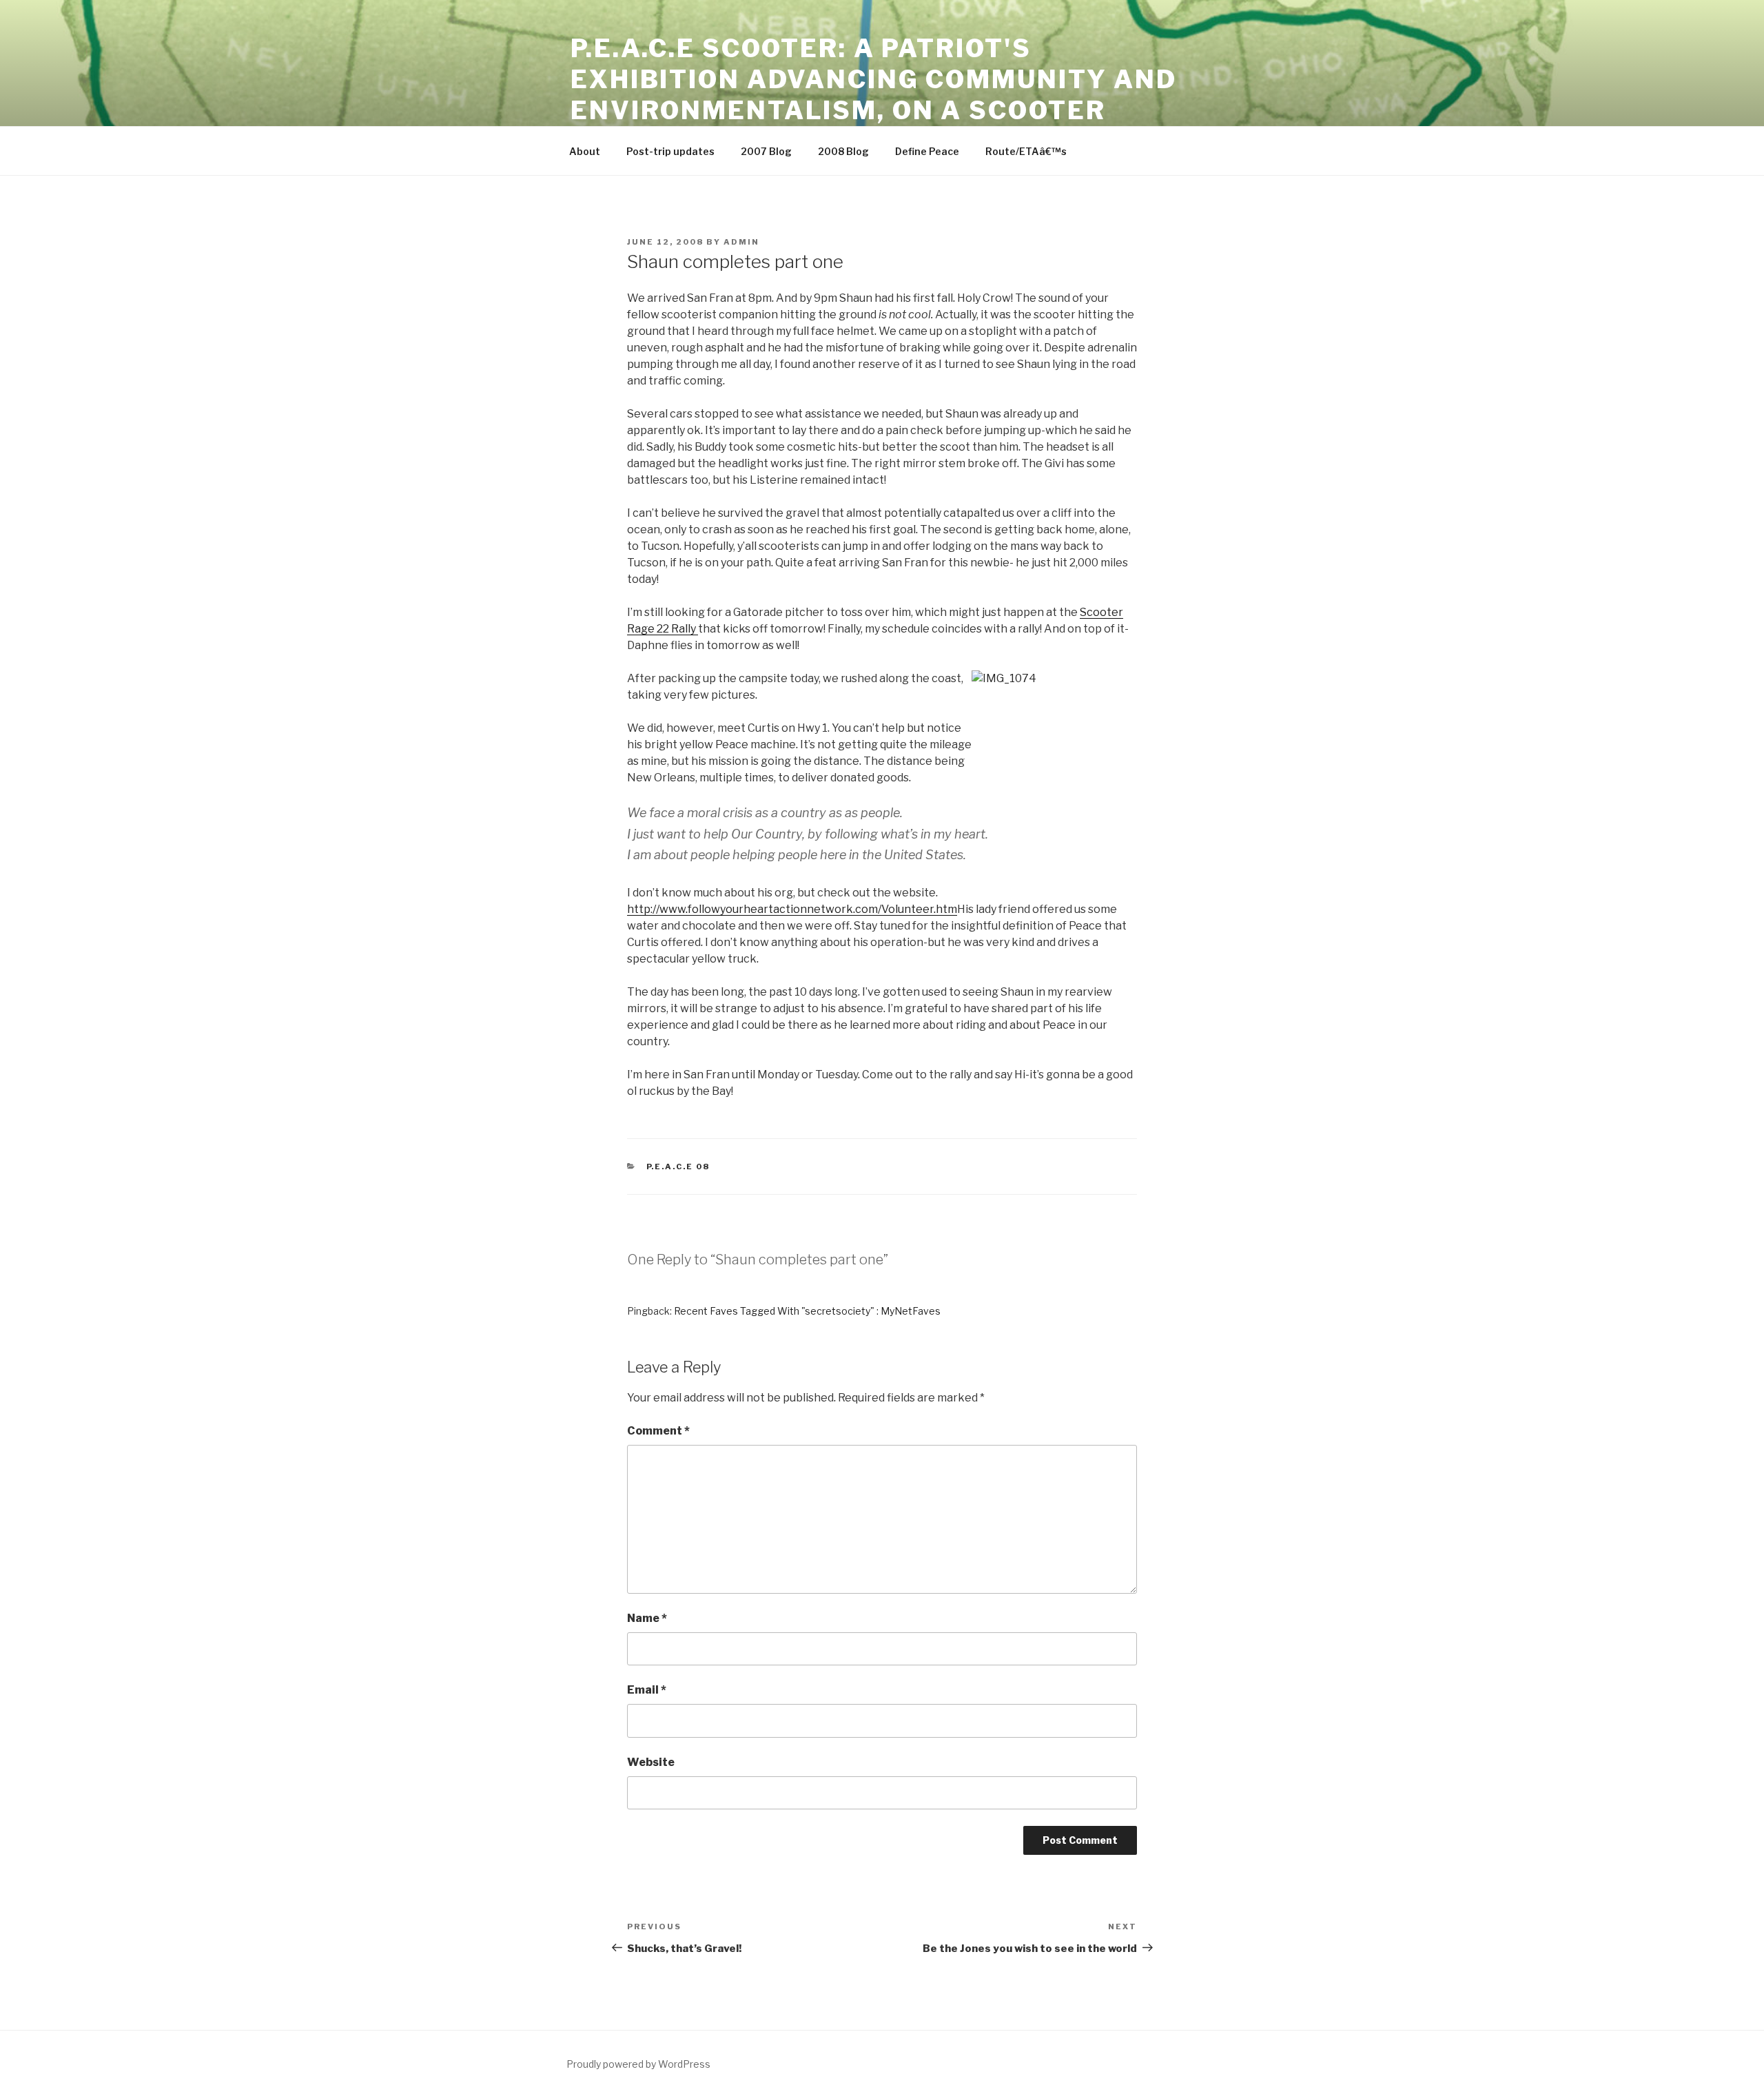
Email (647, 1690)
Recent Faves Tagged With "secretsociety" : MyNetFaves (807, 1311)
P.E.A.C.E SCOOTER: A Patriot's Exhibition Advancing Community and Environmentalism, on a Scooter (874, 79)
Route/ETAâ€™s (1026, 151)
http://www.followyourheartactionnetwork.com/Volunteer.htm (792, 909)
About (585, 151)
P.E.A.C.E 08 (678, 1167)
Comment (658, 1431)
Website (651, 1762)
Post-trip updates (670, 151)
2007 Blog (766, 151)
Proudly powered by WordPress (638, 2064)
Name (647, 1618)
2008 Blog (843, 151)
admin (741, 242)
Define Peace (927, 151)
